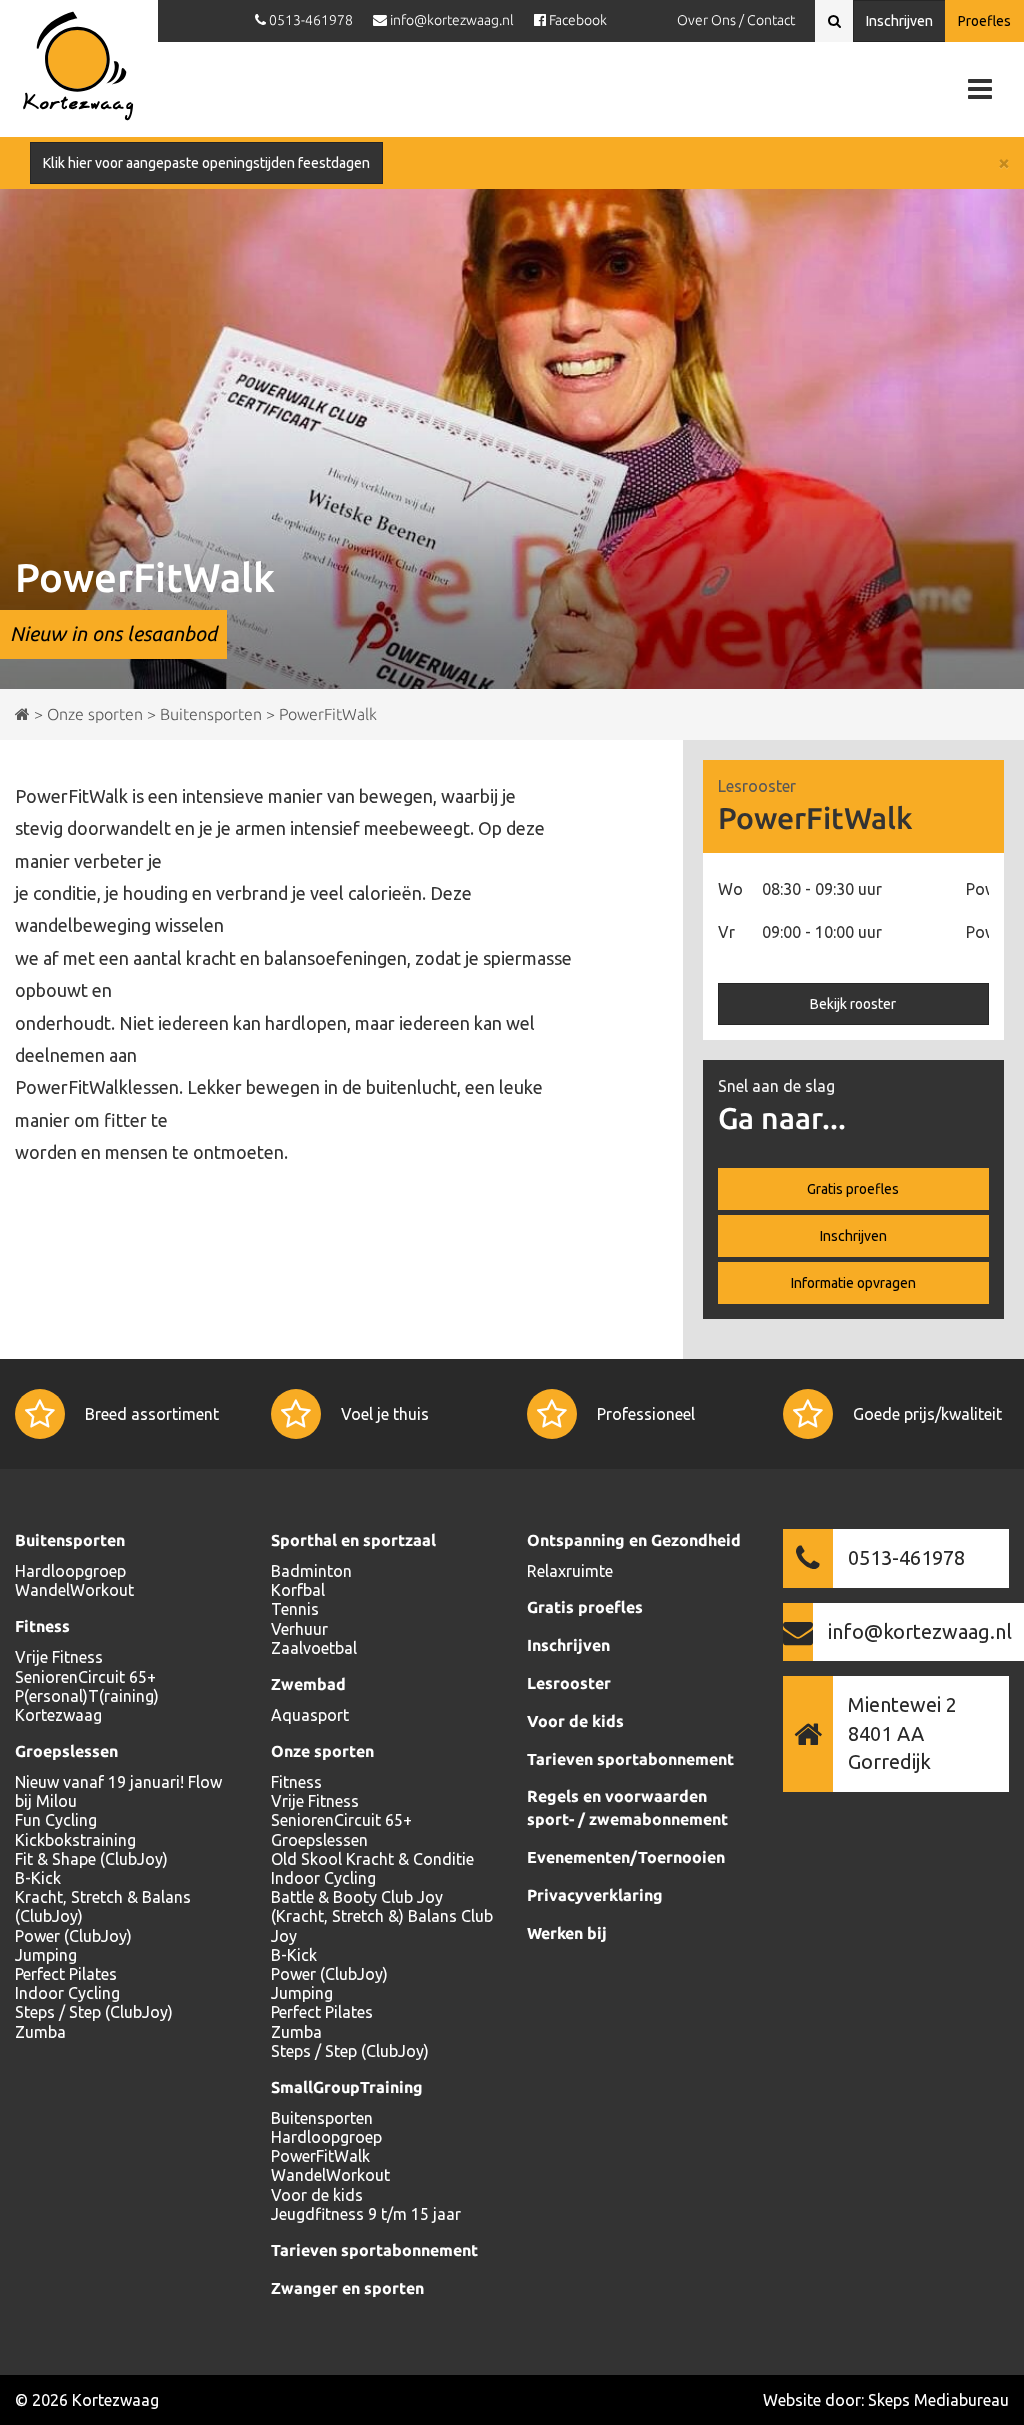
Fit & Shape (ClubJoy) (91, 1859)
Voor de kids (317, 2195)
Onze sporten (322, 1751)
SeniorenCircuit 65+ (85, 1677)
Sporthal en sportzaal (353, 1540)
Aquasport (310, 1715)
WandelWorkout (74, 1590)
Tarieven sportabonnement (374, 2250)
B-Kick (38, 1878)
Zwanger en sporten (347, 2288)
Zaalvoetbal (314, 1648)
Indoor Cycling (67, 1993)
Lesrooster (569, 1683)
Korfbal (298, 1590)
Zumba (40, 2032)
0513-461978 (906, 1557)
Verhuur (299, 1629)
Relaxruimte (570, 1571)
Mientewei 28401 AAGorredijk (902, 1733)
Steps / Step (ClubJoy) (94, 2012)
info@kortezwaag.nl (920, 1631)
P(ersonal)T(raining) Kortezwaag (87, 1705)
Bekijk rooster (853, 1004)
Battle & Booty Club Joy (357, 1897)
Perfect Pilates (66, 1974)
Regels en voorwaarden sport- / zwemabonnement (627, 1807)
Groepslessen (66, 1751)
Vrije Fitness (59, 1657)
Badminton (311, 1571)
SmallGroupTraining (347, 2087)
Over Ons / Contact (736, 20)
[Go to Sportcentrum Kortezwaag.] (22, 714)
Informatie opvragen (853, 1283)
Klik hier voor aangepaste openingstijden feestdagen (206, 163)
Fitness (42, 1626)
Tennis (295, 1609)
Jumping (46, 1955)
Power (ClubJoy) (73, 1936)
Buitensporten (70, 1540)
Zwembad (308, 1684)
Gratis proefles (853, 1189)
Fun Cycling (56, 1820)
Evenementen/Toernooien (626, 1857)
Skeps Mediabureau (938, 2400)
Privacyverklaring (595, 1895)
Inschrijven (899, 21)
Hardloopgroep (70, 1571)
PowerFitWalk (320, 2156)
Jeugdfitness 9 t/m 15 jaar (366, 2214)
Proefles (984, 21)
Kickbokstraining (75, 1840)
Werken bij (567, 1933)
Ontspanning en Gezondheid (634, 1540)
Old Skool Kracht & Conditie (372, 1859)
